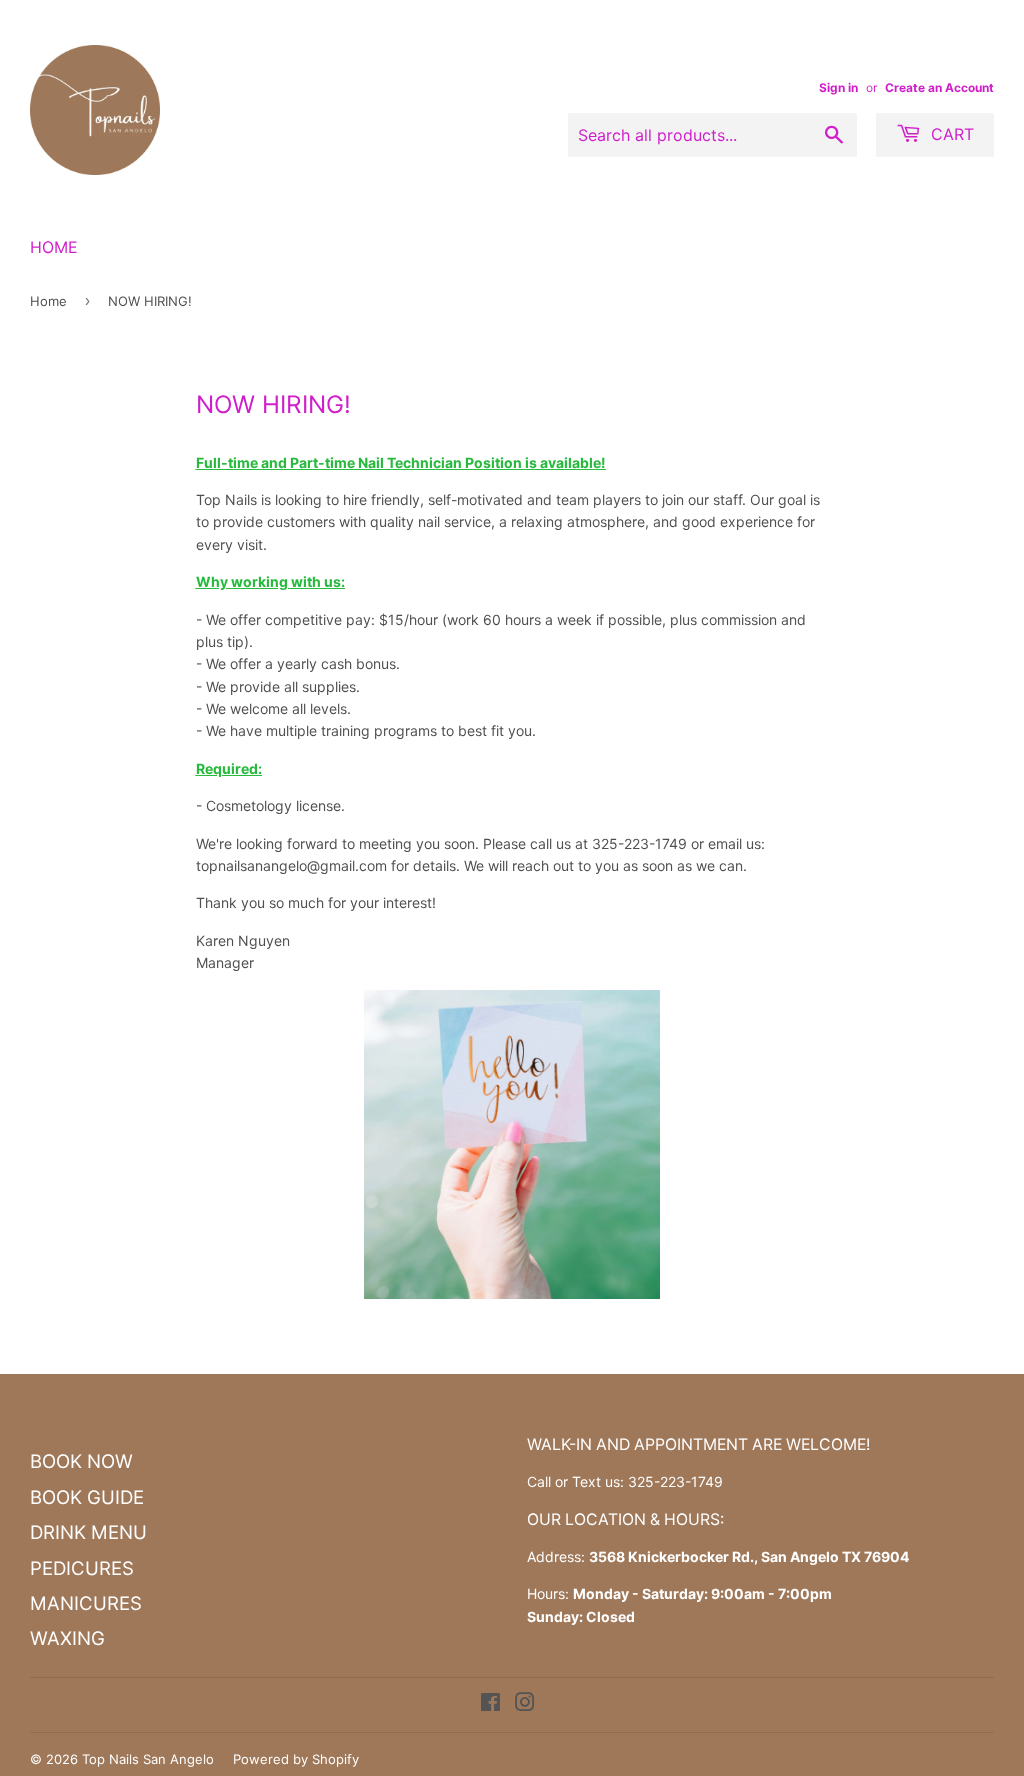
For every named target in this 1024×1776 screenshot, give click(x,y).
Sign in (838, 87)
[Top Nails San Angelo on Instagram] (525, 1704)
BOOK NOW (81, 1461)
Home (54, 247)
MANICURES (86, 1603)
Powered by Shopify (296, 1759)
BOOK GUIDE (87, 1497)
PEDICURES (82, 1568)
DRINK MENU (88, 1532)
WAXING (67, 1638)
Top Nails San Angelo (148, 1759)
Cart (950, 134)
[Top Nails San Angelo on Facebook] (490, 1704)
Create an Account (939, 87)
